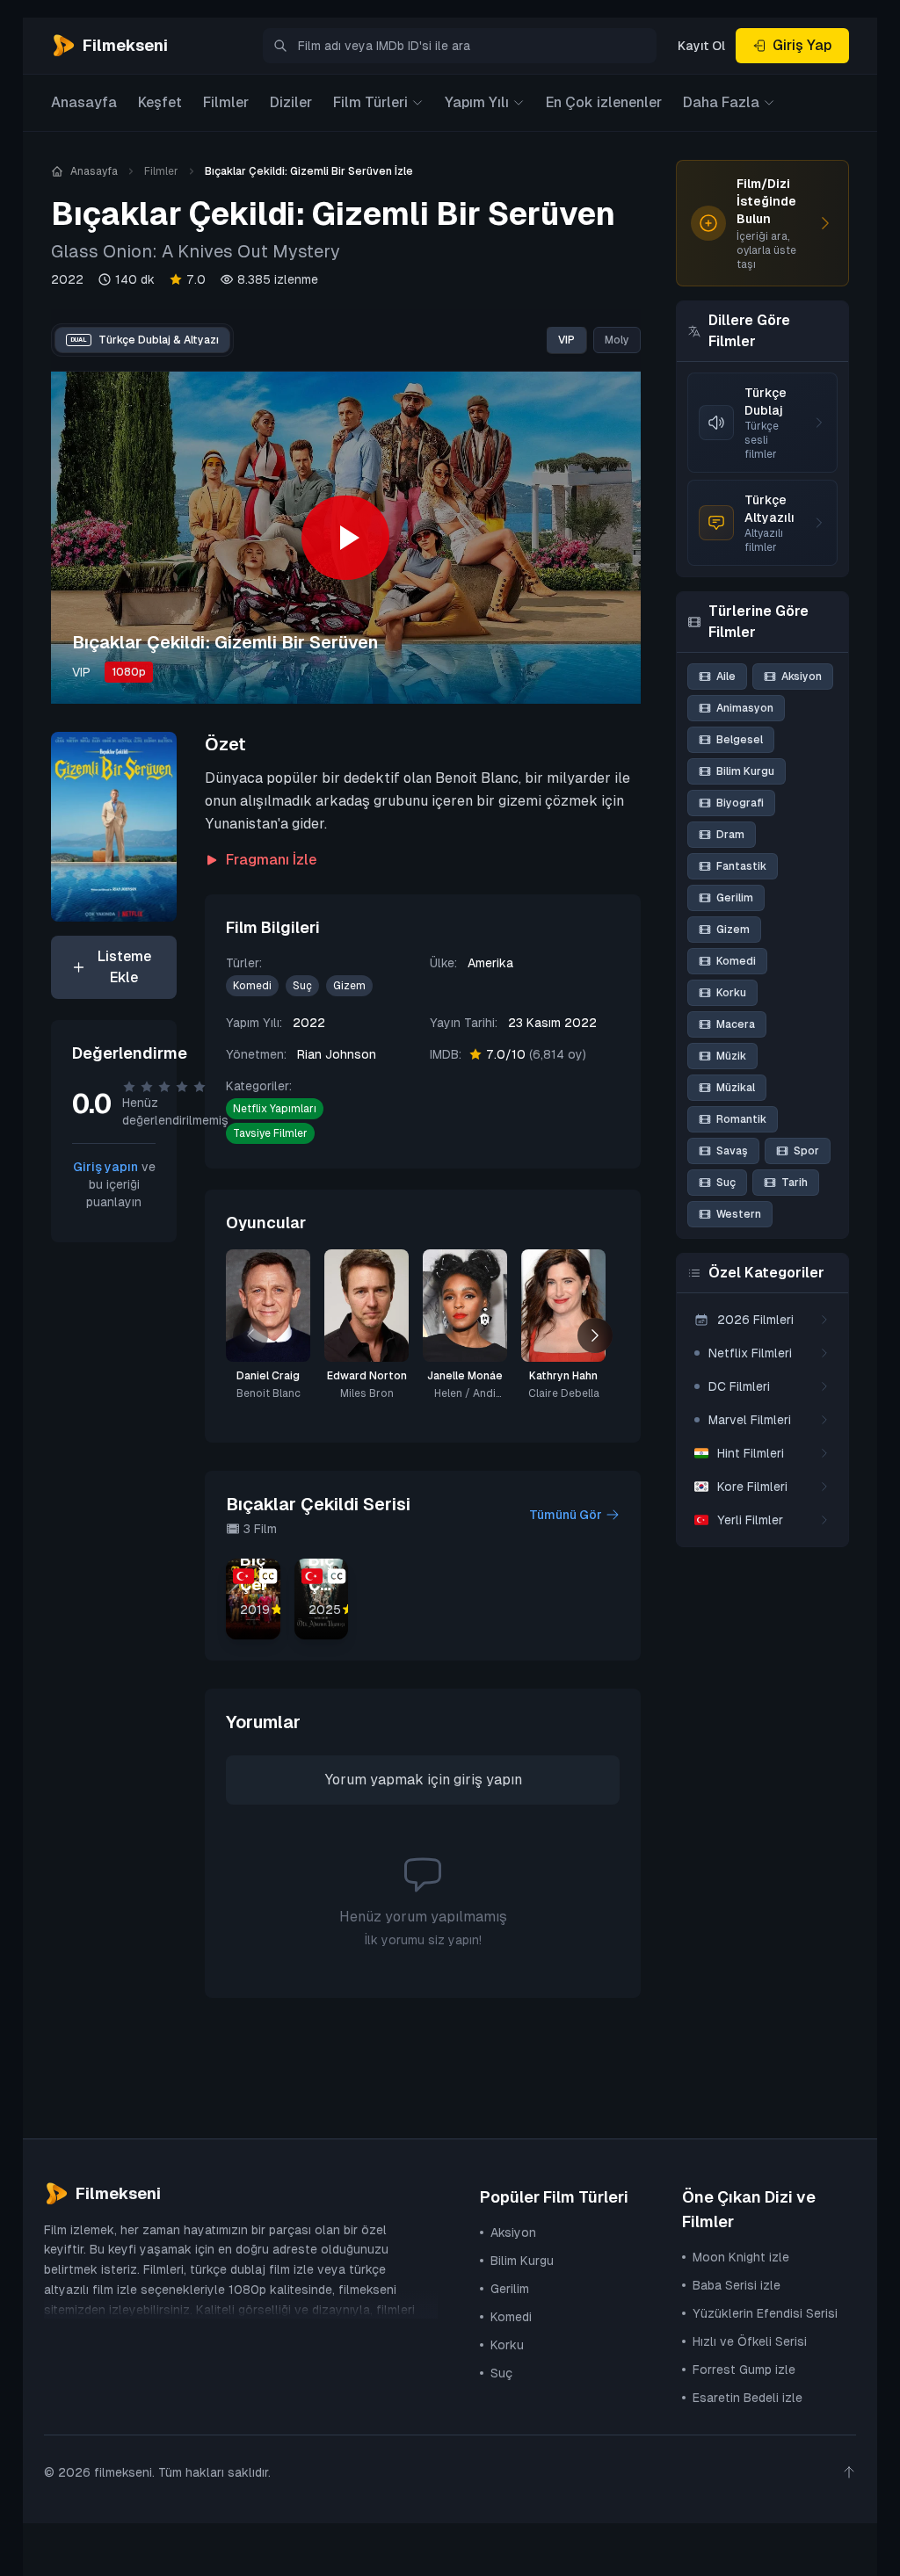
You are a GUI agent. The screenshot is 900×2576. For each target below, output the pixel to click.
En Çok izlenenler (604, 102)
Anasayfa (84, 102)
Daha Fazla (721, 102)
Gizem (349, 986)
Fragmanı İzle (271, 860)
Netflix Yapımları (275, 1109)
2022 (67, 279)
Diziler (291, 102)
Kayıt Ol (701, 46)
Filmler (226, 102)
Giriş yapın (105, 1167)
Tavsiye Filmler (270, 1133)
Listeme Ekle (124, 967)
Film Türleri (370, 102)
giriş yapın (488, 1780)
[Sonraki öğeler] (595, 1335)
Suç (302, 986)
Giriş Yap (802, 45)
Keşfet (160, 102)
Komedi (252, 986)
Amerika (490, 963)
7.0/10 (536, 1054)
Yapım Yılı (477, 102)
